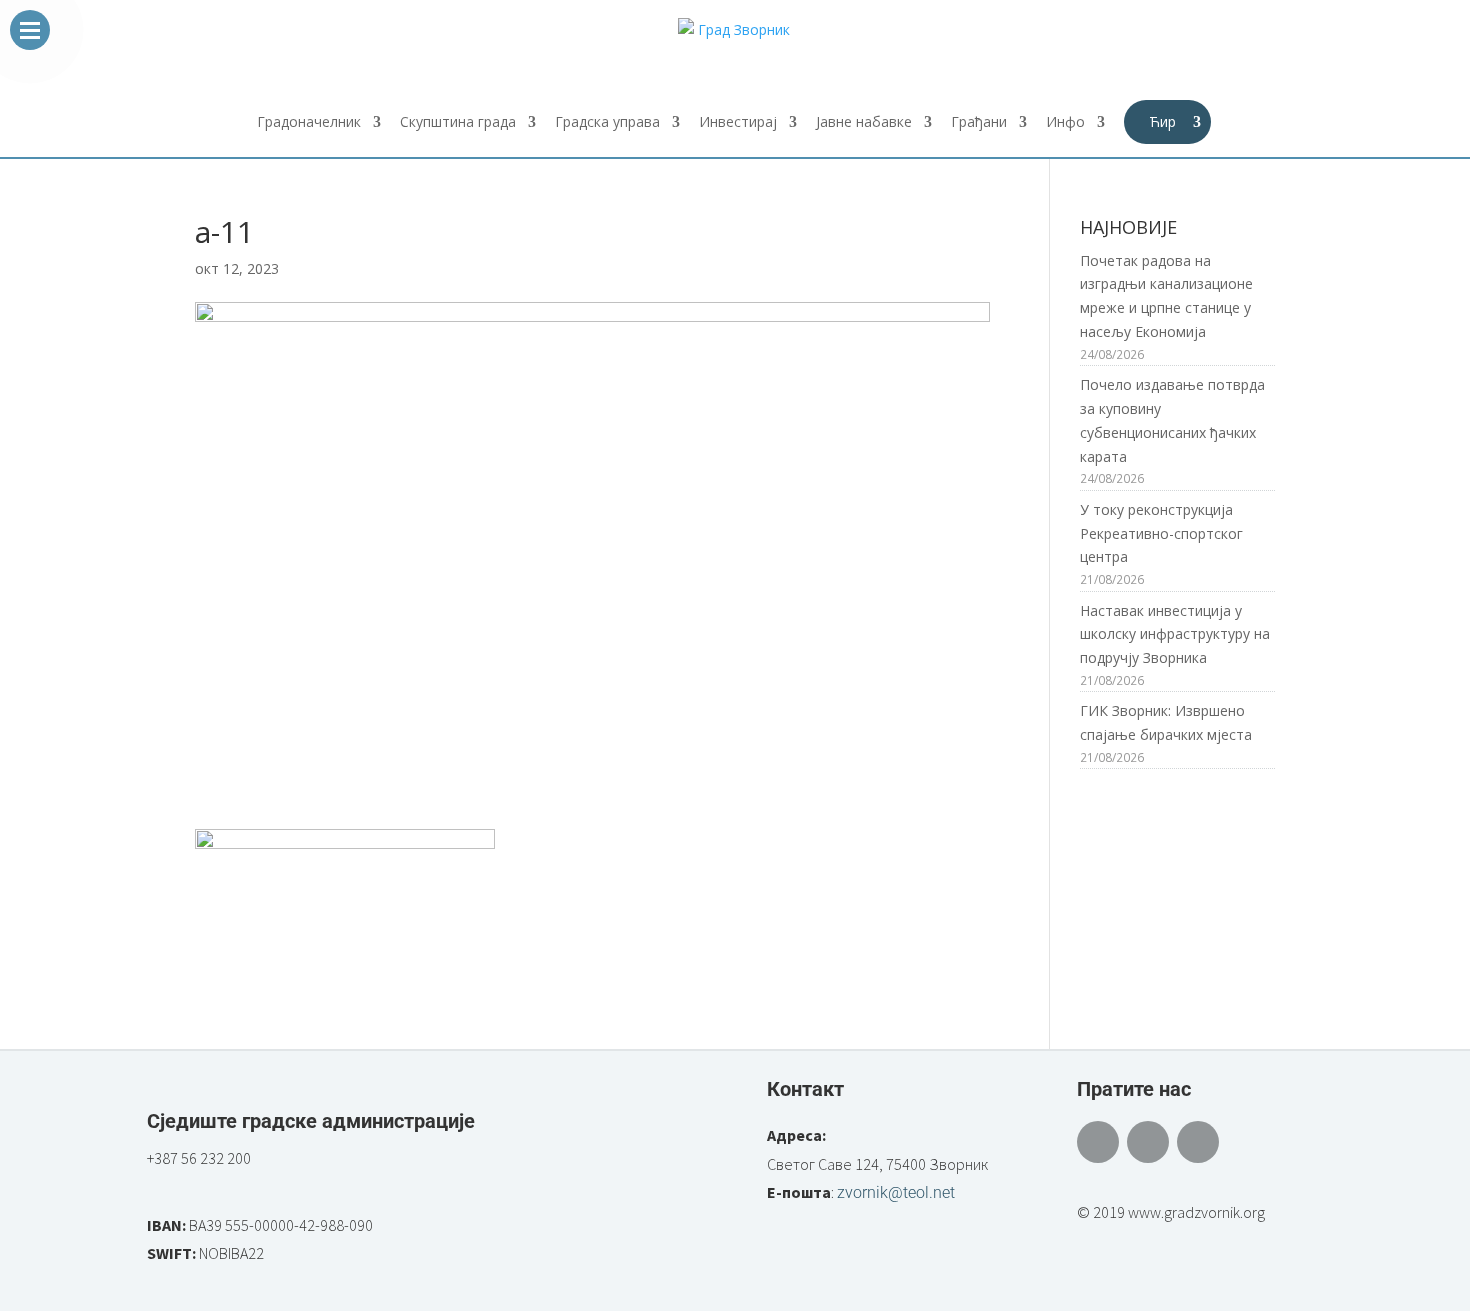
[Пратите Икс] (1148, 1142)
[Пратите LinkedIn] (1198, 1142)
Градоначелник (309, 123)
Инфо (1065, 123)
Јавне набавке (864, 123)
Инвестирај (738, 123)
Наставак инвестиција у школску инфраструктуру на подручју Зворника (1175, 634)
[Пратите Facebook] (1098, 1142)
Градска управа (607, 123)
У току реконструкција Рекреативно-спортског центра (1161, 533)
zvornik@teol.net (896, 1192)
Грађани (979, 123)
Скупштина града (458, 123)
